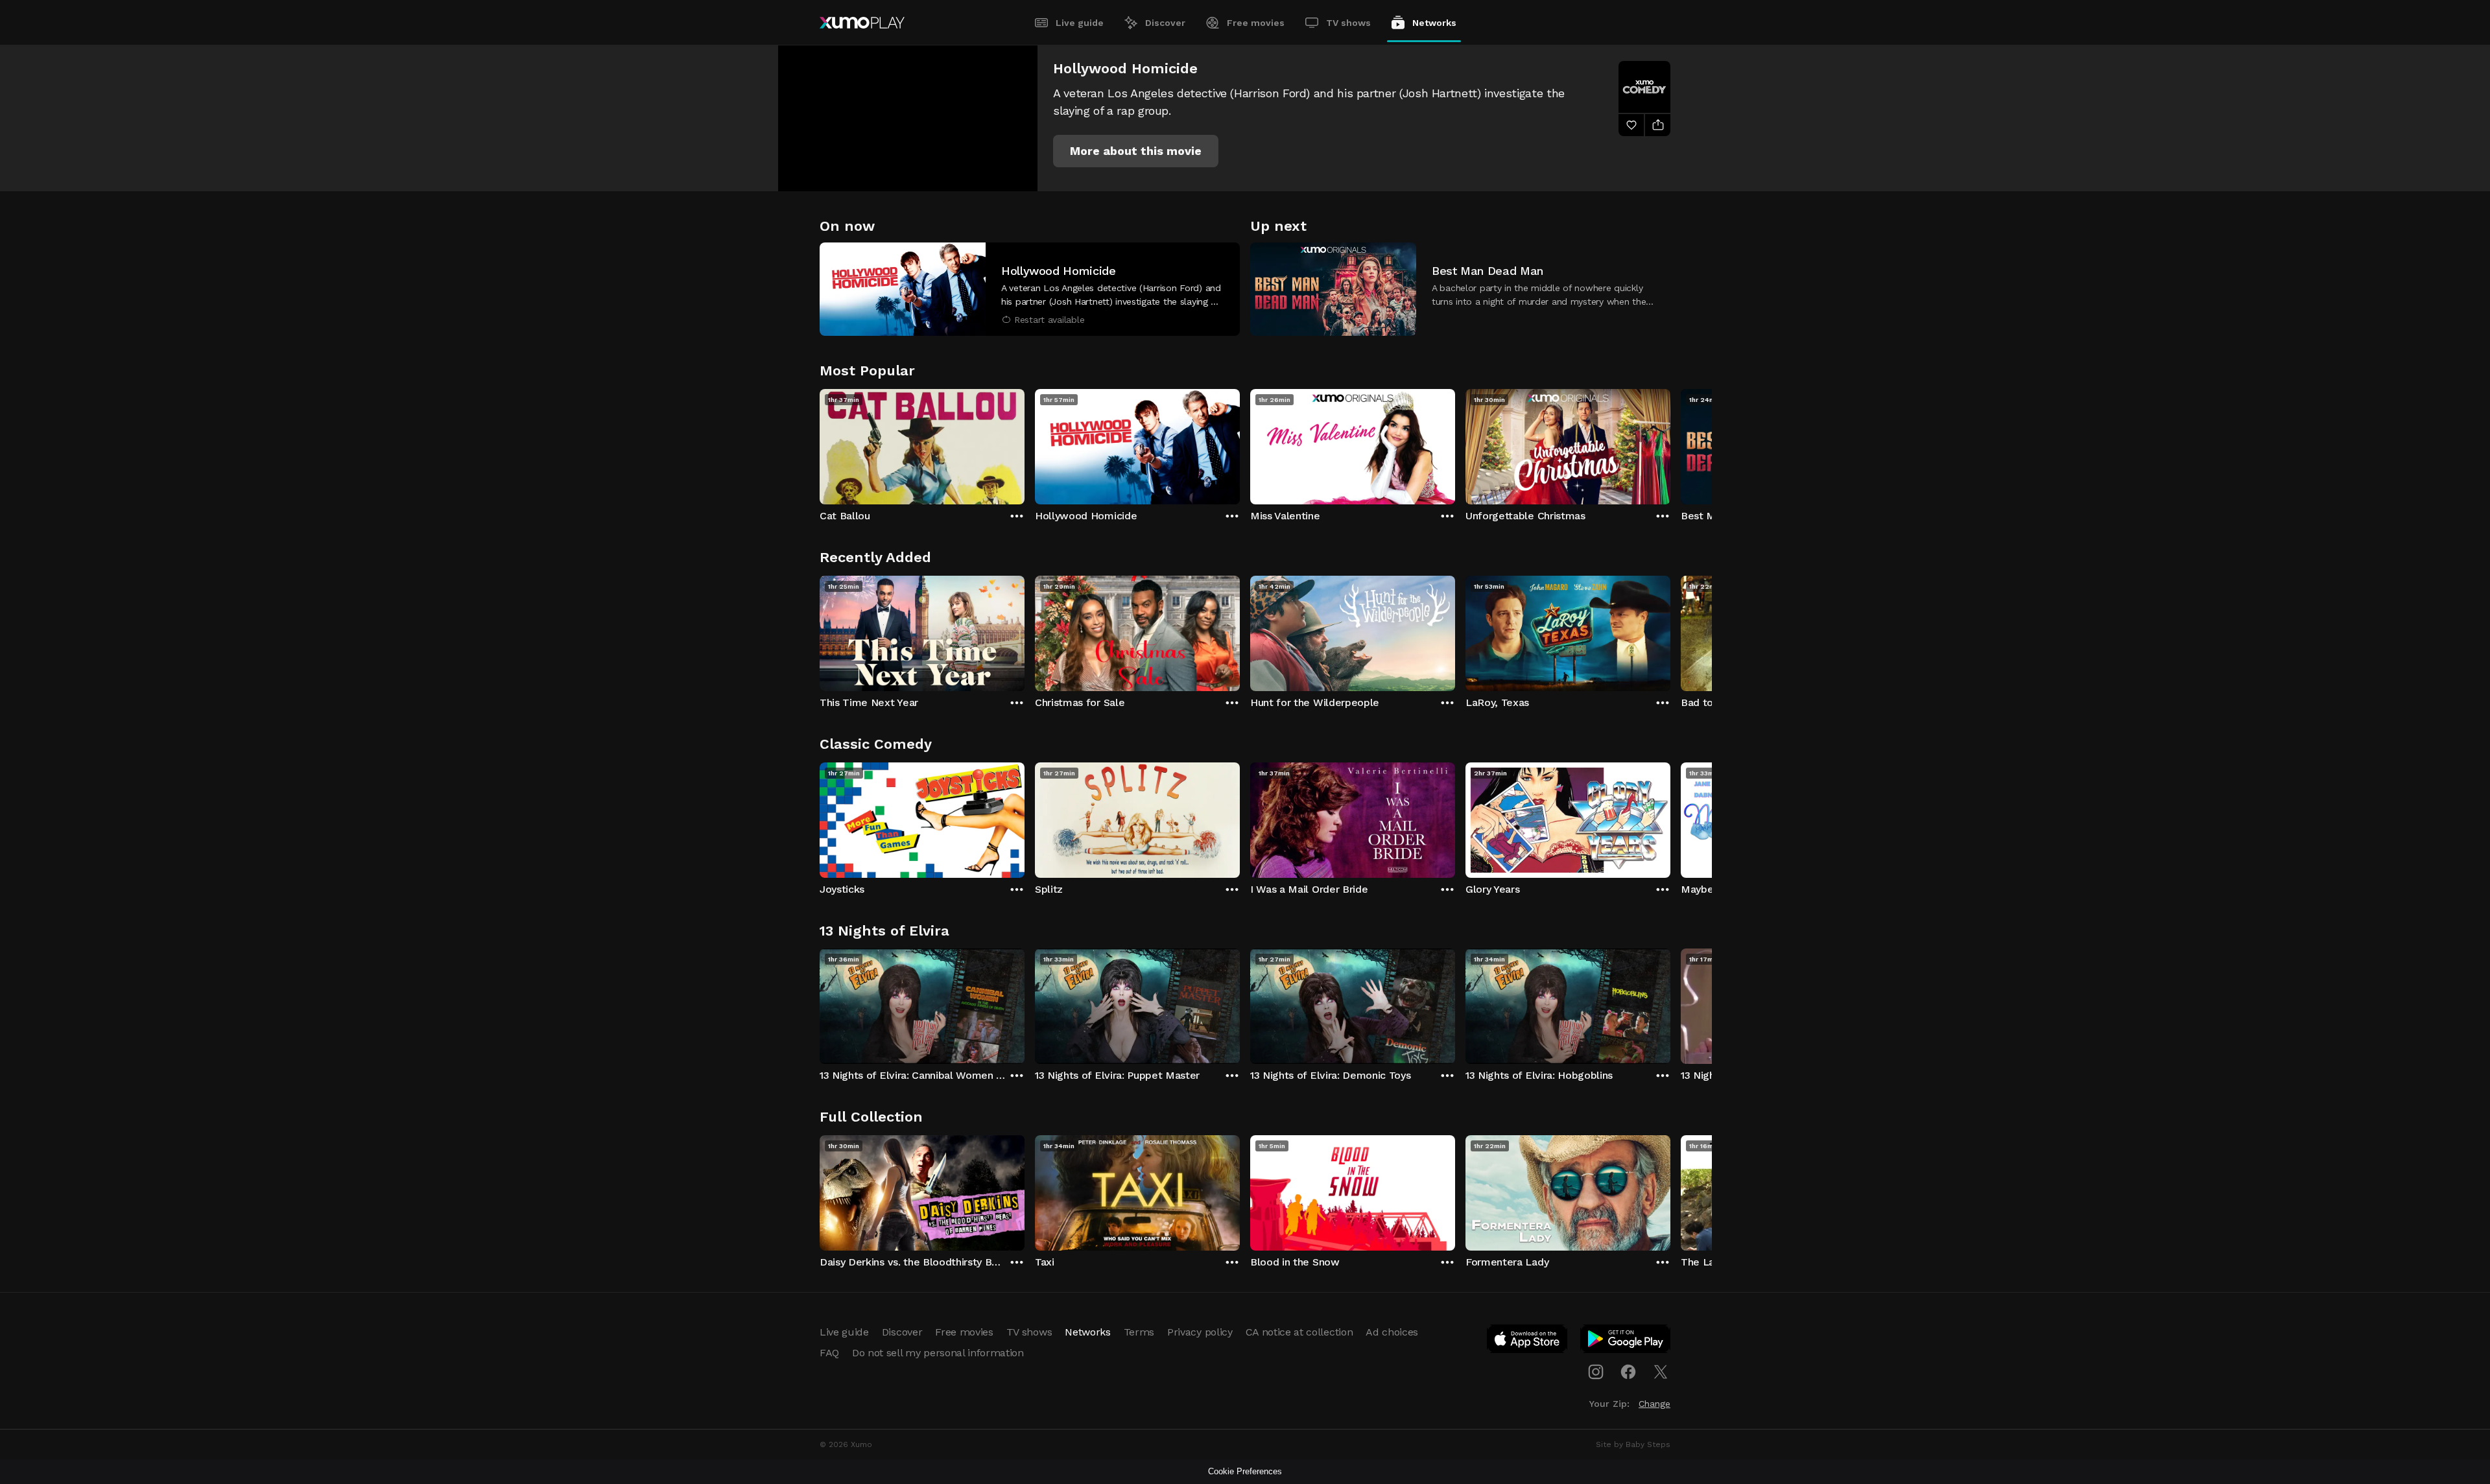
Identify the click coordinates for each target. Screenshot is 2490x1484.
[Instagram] (1596, 1372)
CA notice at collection (1299, 1332)
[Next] (1670, 443)
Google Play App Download (1626, 1341)
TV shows (1348, 23)
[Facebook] (1628, 1372)
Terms (1139, 1332)
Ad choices (1392, 1332)
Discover (1165, 23)
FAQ (829, 1353)
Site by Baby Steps (1633, 1444)
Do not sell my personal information (938, 1353)
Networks (1434, 23)
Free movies (1256, 23)
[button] (1136, 151)
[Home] (862, 23)
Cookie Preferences (1245, 1471)
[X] (1661, 1372)
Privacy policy (1200, 1332)
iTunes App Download (1528, 1341)
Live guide (1080, 23)
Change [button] (1654, 1404)
